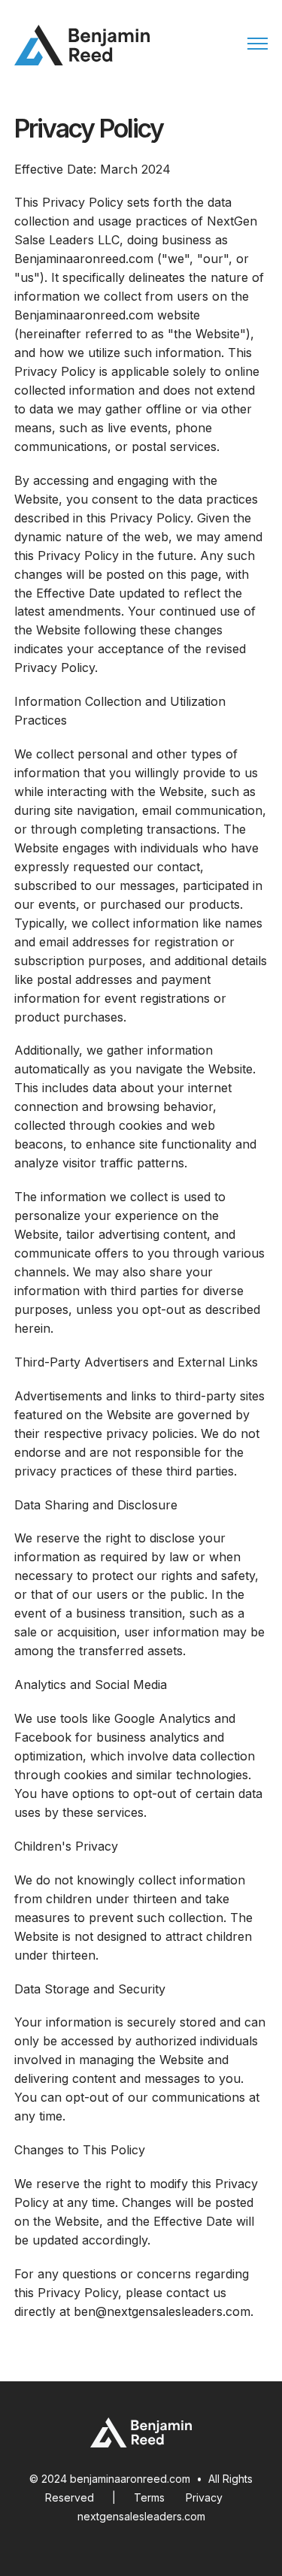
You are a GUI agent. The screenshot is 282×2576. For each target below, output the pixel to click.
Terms (149, 2497)
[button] (258, 45)
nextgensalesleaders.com (141, 2516)
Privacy (204, 2497)
